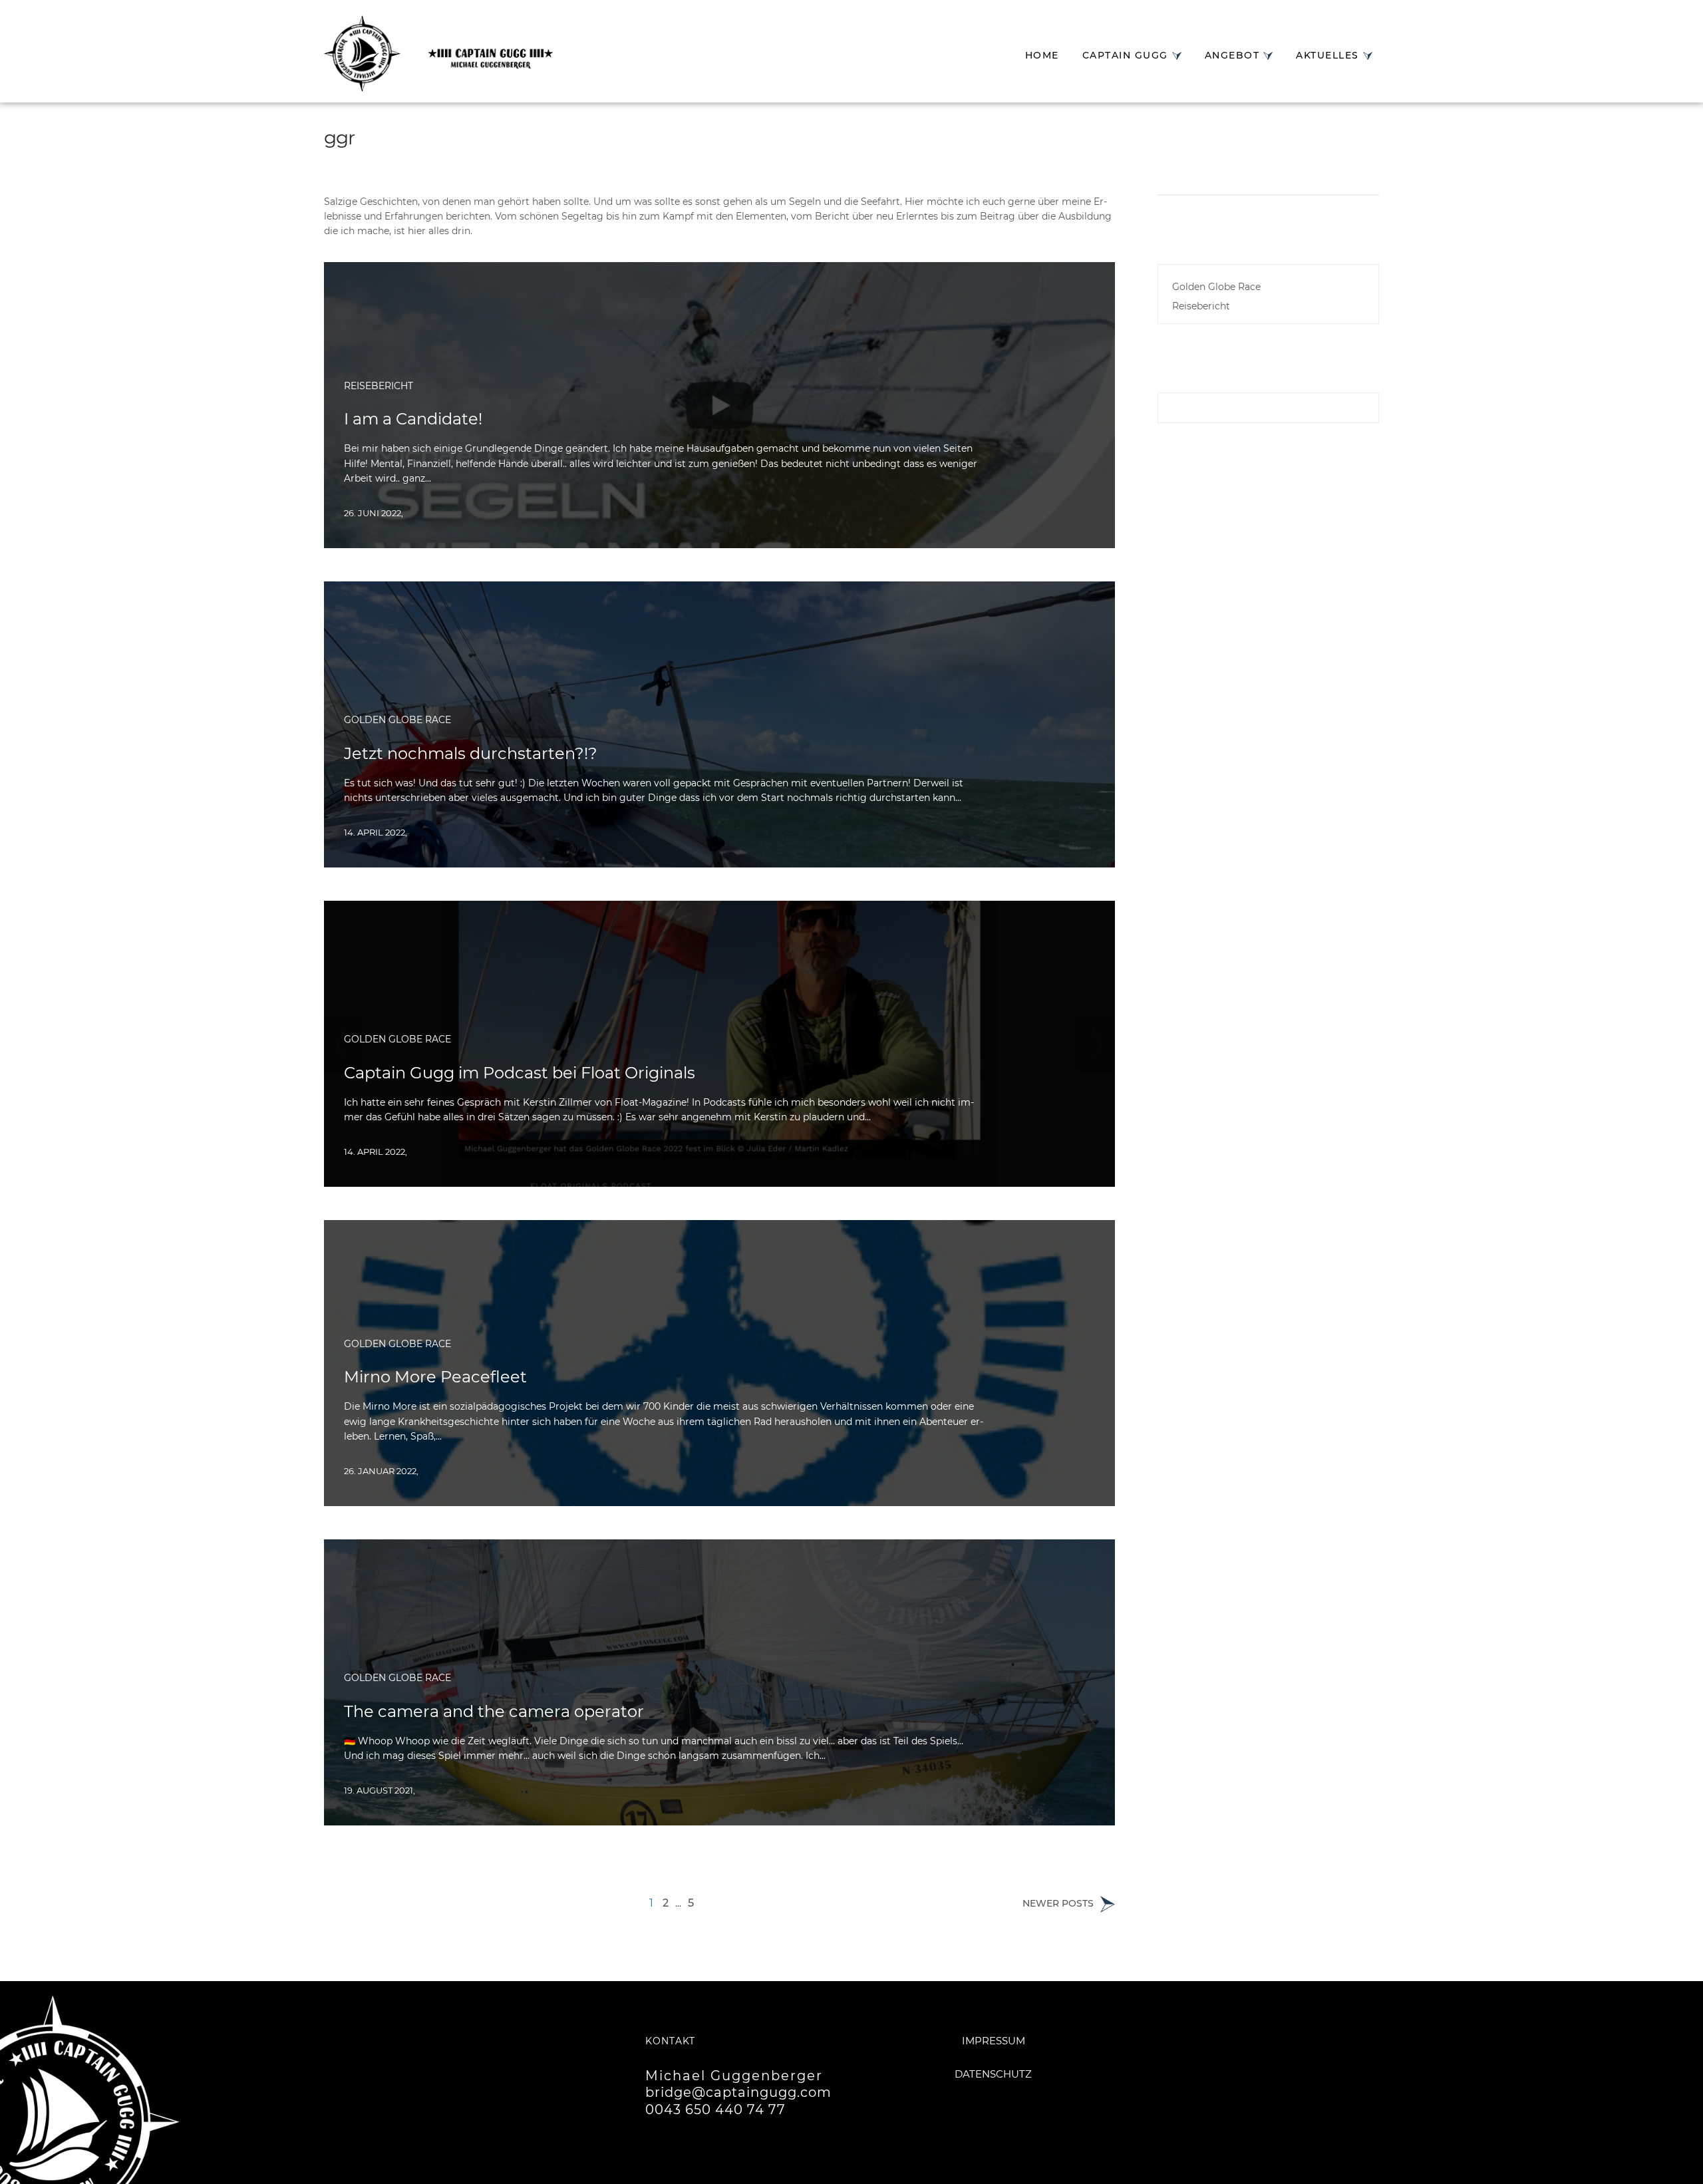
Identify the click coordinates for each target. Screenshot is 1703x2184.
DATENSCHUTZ (993, 2074)
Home (1042, 55)
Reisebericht (379, 386)
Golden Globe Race (397, 720)
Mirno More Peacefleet (435, 1377)
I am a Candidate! (413, 419)
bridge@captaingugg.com (738, 2092)
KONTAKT (670, 2041)
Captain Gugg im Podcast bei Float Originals (520, 1073)
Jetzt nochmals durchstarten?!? (471, 753)
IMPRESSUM (994, 2041)
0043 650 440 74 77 (715, 2109)
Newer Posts (1059, 1905)
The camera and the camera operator (494, 1711)
